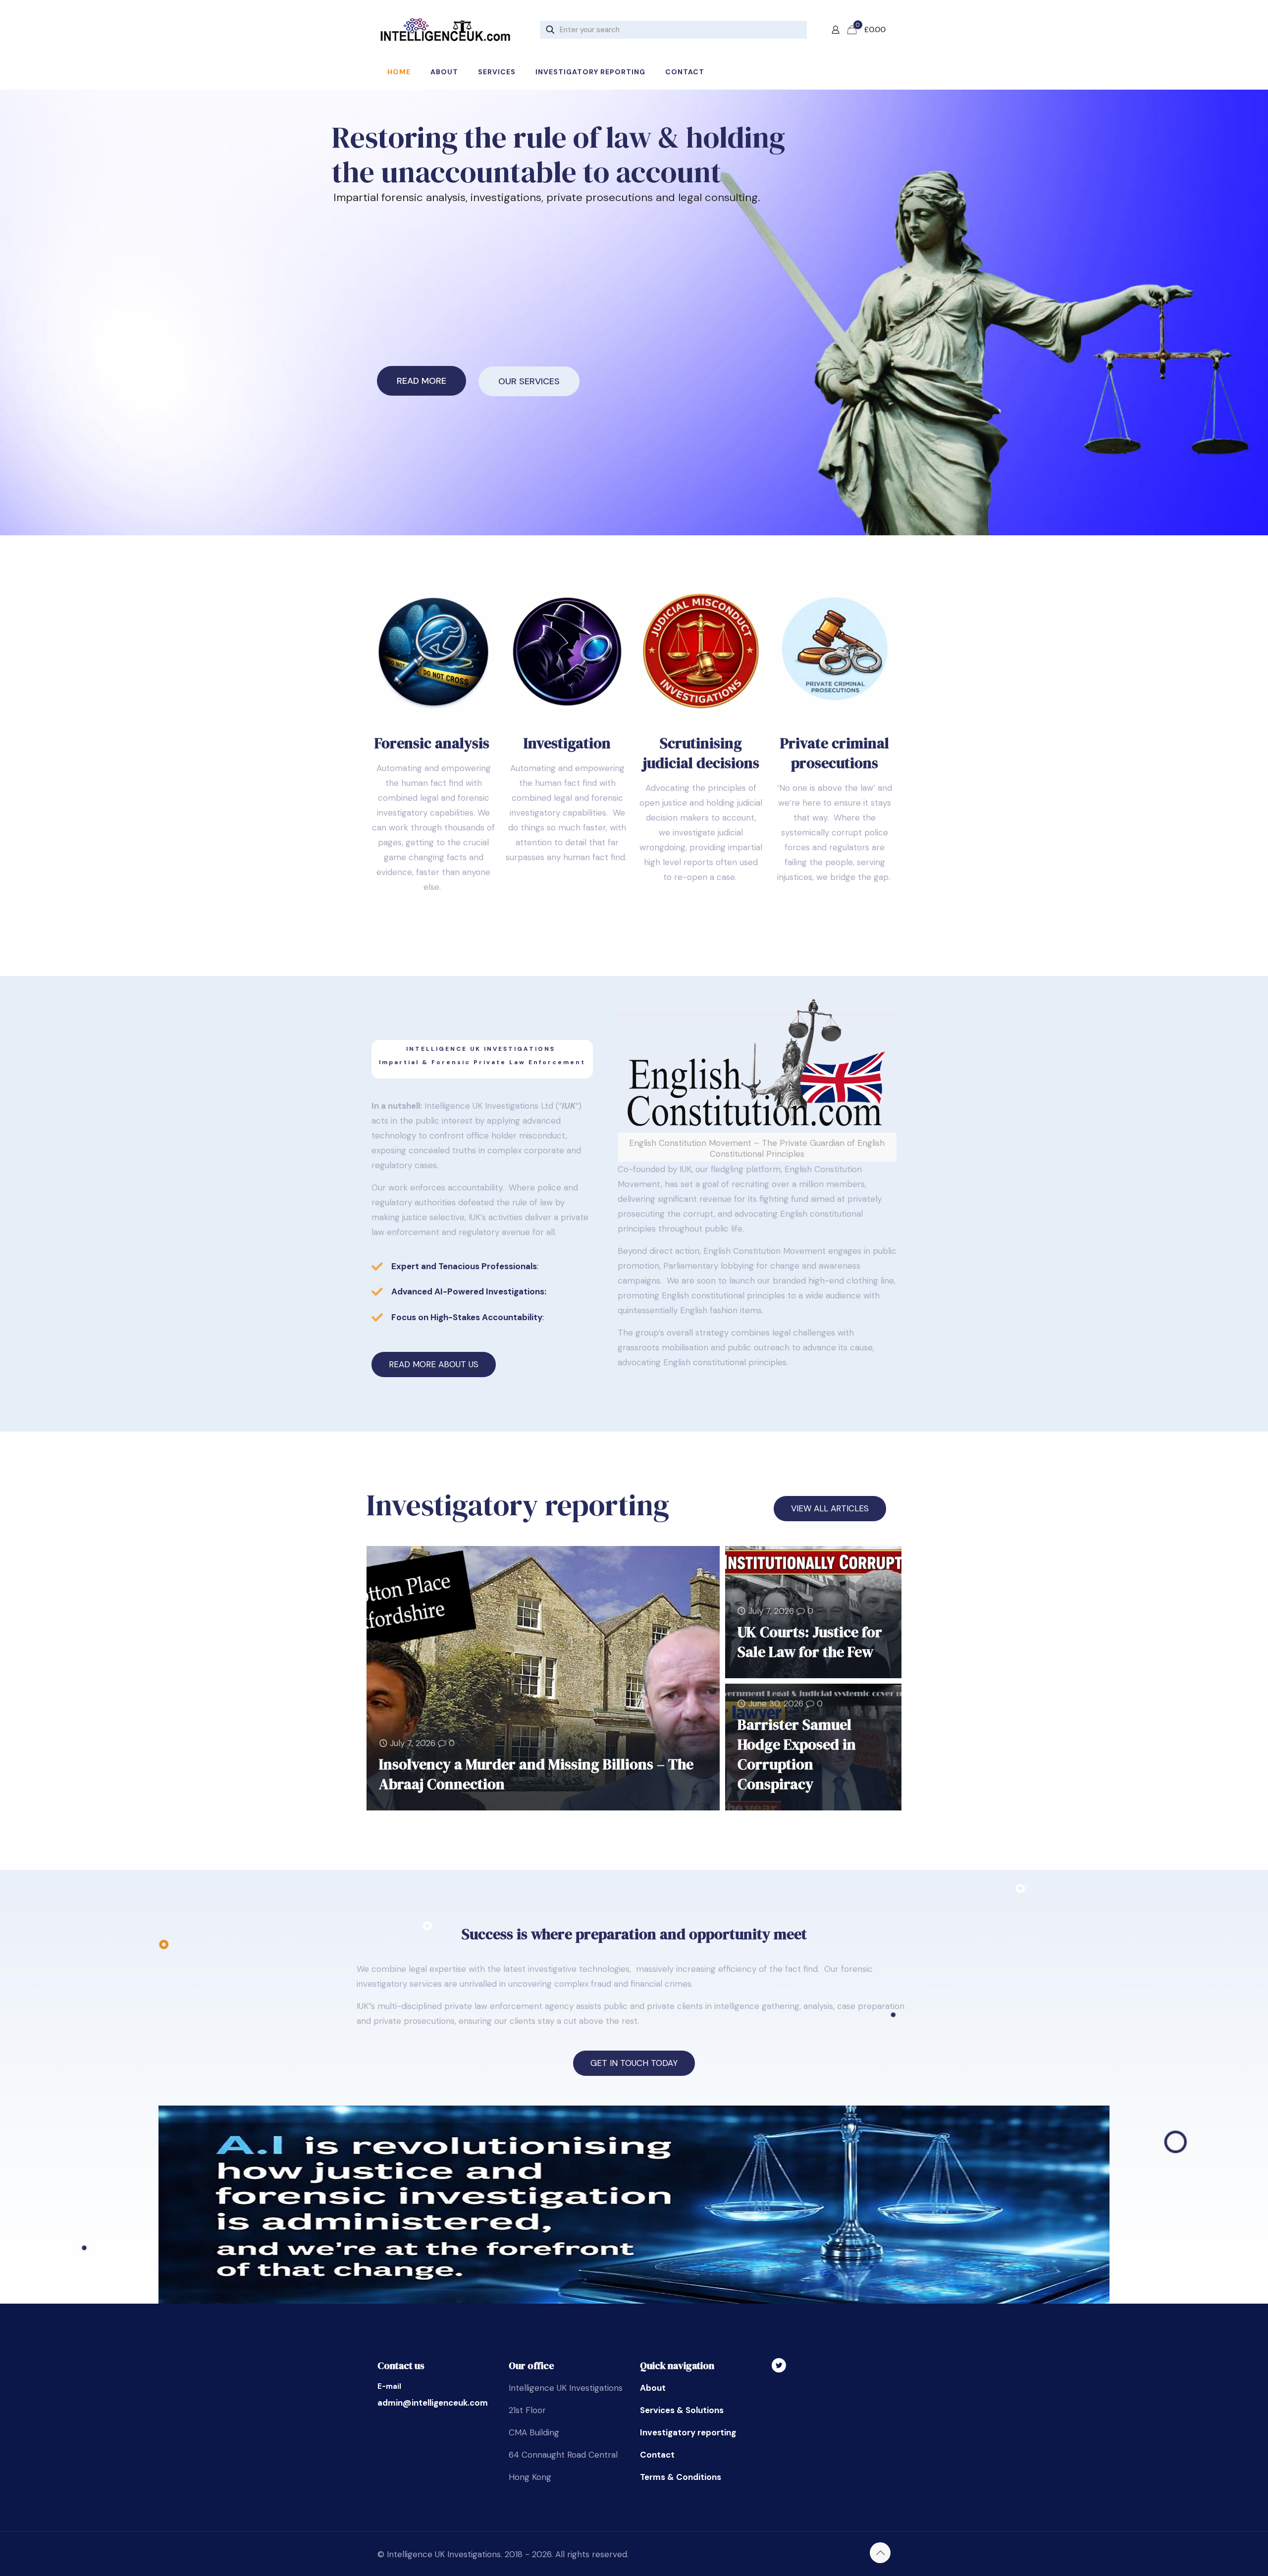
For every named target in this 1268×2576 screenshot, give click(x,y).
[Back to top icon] (880, 2553)
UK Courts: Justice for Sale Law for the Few (810, 1642)
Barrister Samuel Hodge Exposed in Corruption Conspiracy (797, 1754)
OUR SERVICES (529, 381)
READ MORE (422, 381)
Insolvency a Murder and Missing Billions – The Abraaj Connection (536, 1774)
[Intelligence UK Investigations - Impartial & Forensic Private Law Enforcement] (445, 30)
